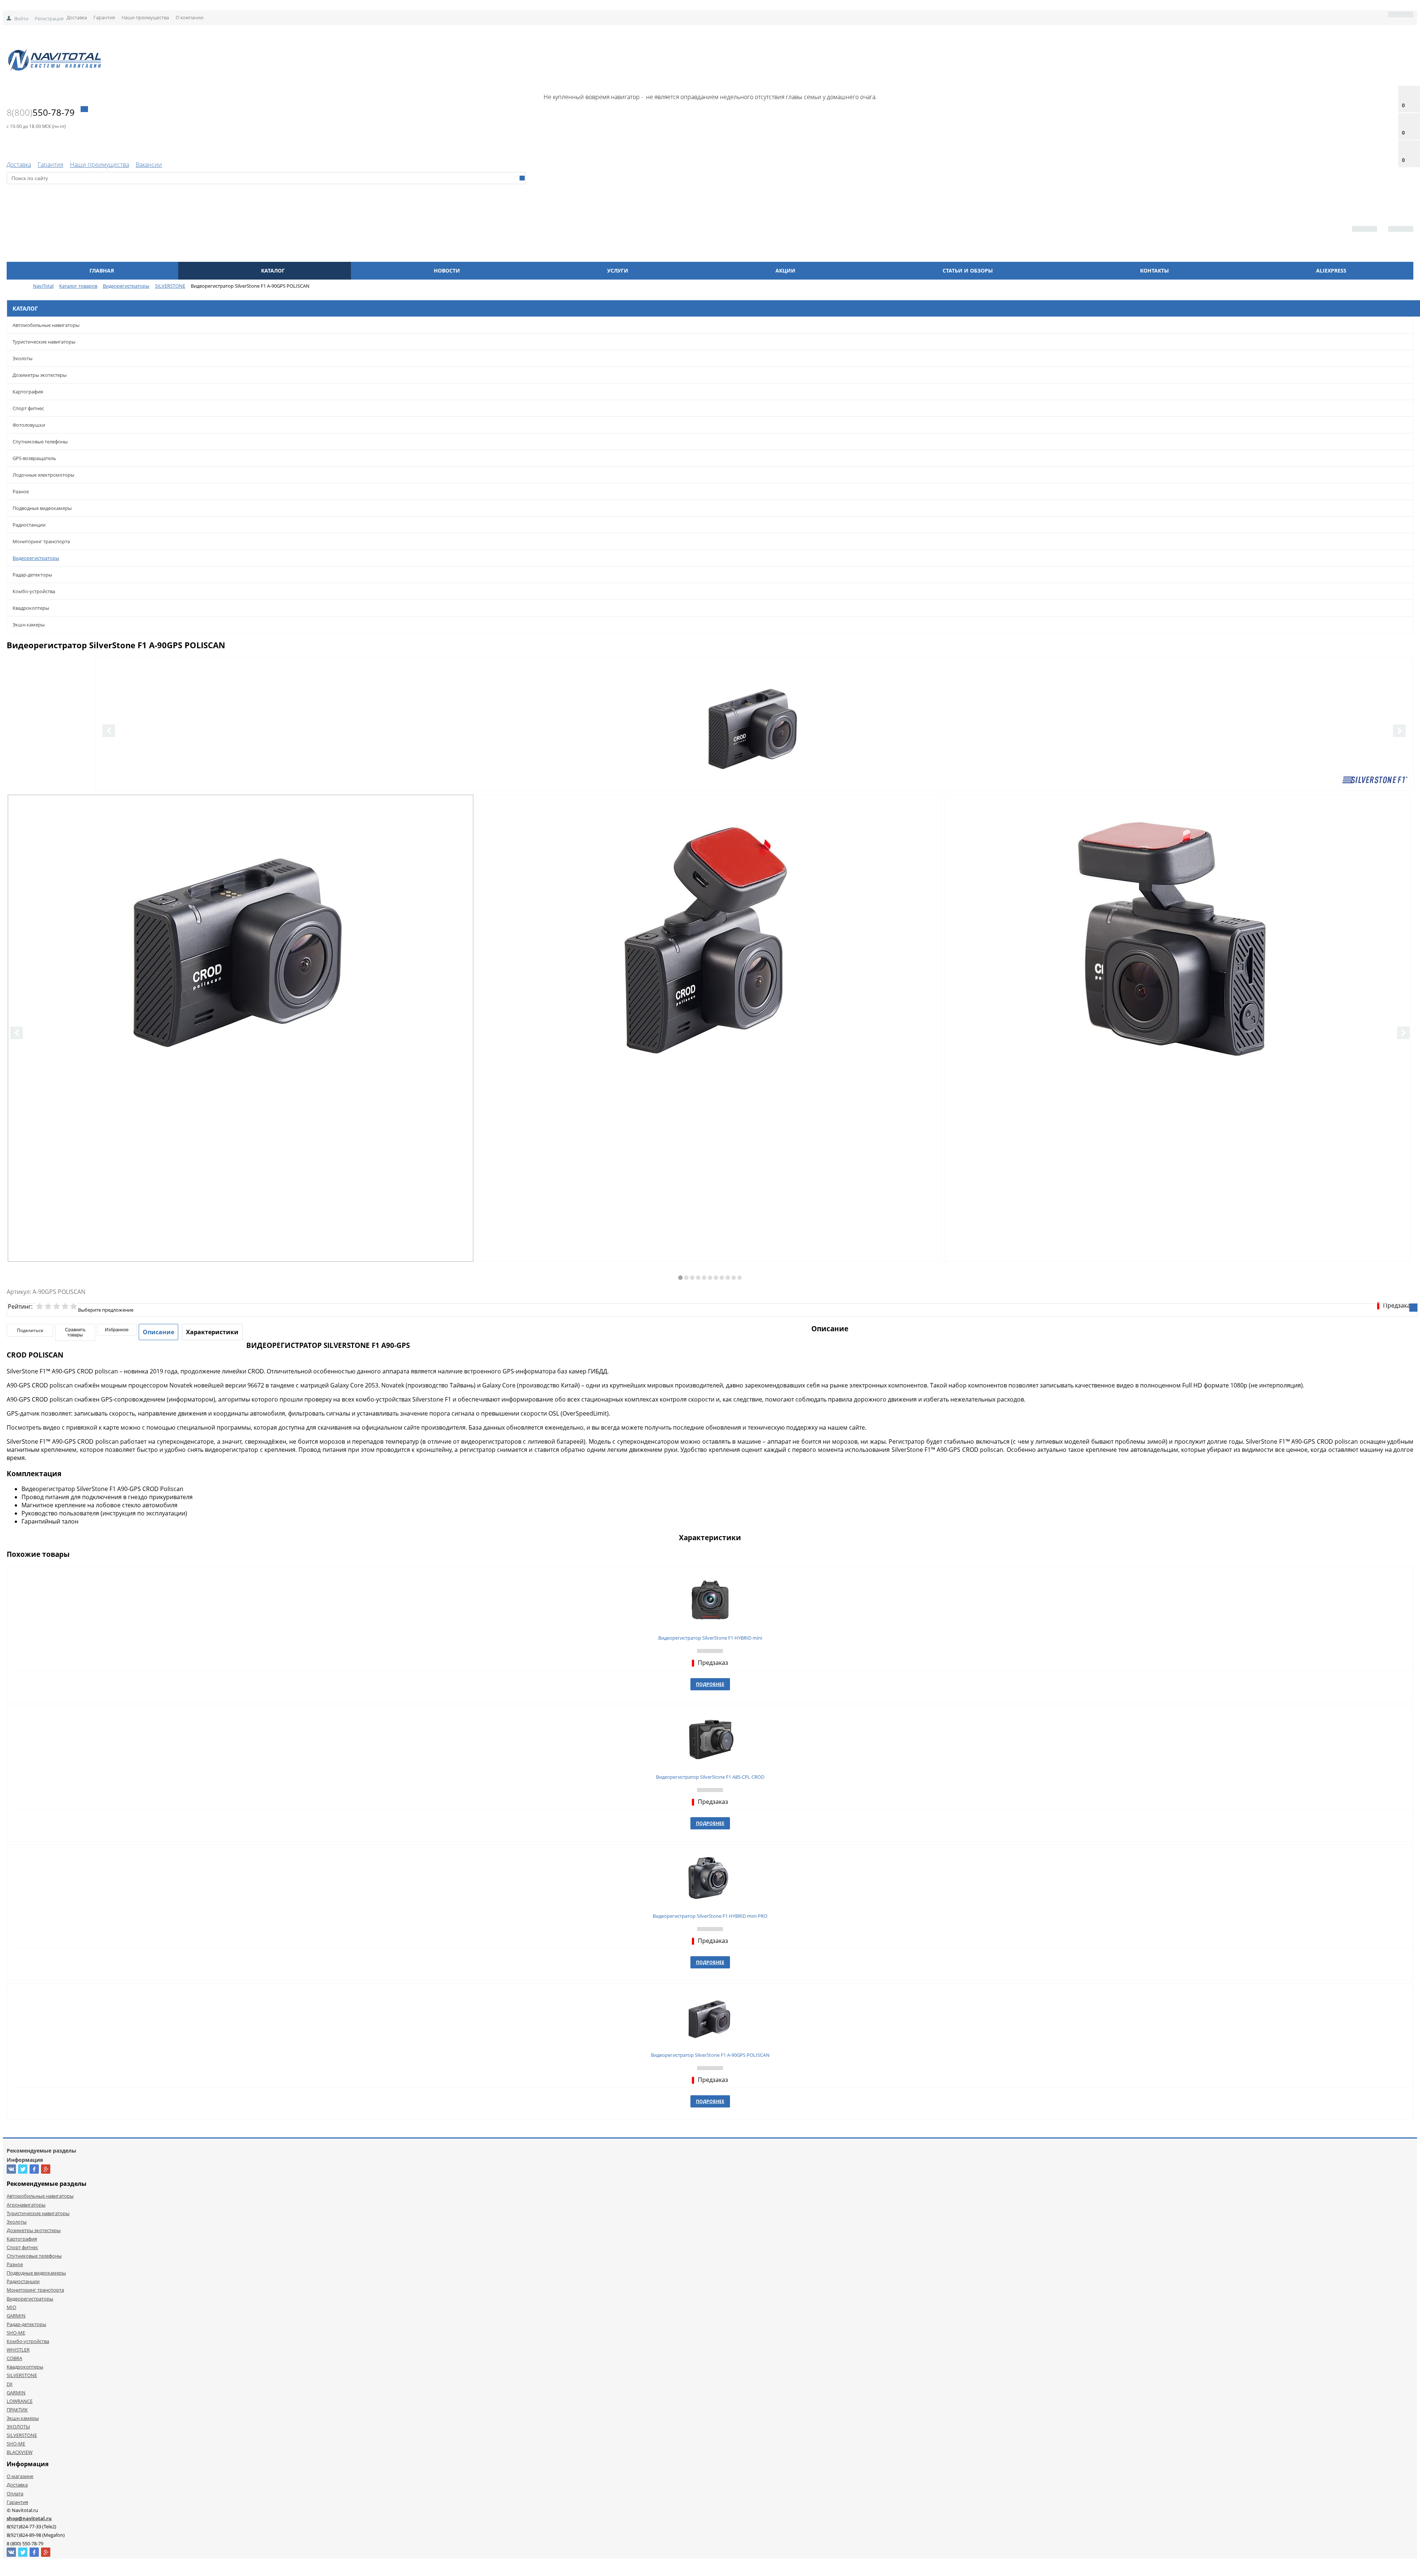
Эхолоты (23, 358)
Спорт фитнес (28, 408)
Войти (21, 18)
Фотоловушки (29, 425)
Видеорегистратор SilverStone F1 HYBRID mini (710, 1638)
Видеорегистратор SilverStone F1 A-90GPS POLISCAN (710, 2055)
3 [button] (692, 1278)
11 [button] (740, 1278)
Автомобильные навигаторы (46, 325)
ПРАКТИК (17, 2410)
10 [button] (734, 1278)
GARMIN (16, 2316)
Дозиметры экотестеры (40, 375)
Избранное (117, 1330)
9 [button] (728, 1278)
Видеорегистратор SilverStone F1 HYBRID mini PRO (710, 1916)
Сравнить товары (75, 1332)
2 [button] (686, 1278)
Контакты (1154, 271)
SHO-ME (16, 2333)
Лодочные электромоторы (43, 475)
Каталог (273, 271)
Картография (28, 392)
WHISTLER (18, 2350)
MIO (11, 2307)
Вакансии (149, 165)
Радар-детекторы (32, 575)
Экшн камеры (29, 625)
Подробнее (710, 1684)
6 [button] (710, 1278)
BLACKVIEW (20, 2452)
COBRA (14, 2358)
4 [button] (698, 1278)
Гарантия (104, 17)
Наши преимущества (145, 17)
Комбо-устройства (34, 591)
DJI (10, 2384)
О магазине (20, 2476)
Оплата (15, 2494)
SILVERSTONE (22, 2375)
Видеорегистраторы (36, 558)
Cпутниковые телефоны (40, 442)
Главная (102, 271)
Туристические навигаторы (44, 342)
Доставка (77, 17)
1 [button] (680, 1278)
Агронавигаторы (26, 2205)
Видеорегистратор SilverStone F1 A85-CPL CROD (710, 1777)
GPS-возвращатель (34, 458)
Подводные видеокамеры (42, 508)
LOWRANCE (20, 2401)
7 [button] (716, 1278)
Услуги (618, 271)
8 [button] (722, 1278)
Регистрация (49, 18)
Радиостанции (29, 525)
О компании (190, 17)
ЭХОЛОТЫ (18, 2427)
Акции (785, 271)
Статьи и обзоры (968, 271)
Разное (21, 491)
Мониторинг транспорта (41, 541)
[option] (754, 755)
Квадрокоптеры (31, 608)
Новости (447, 271)
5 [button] (704, 1278)
